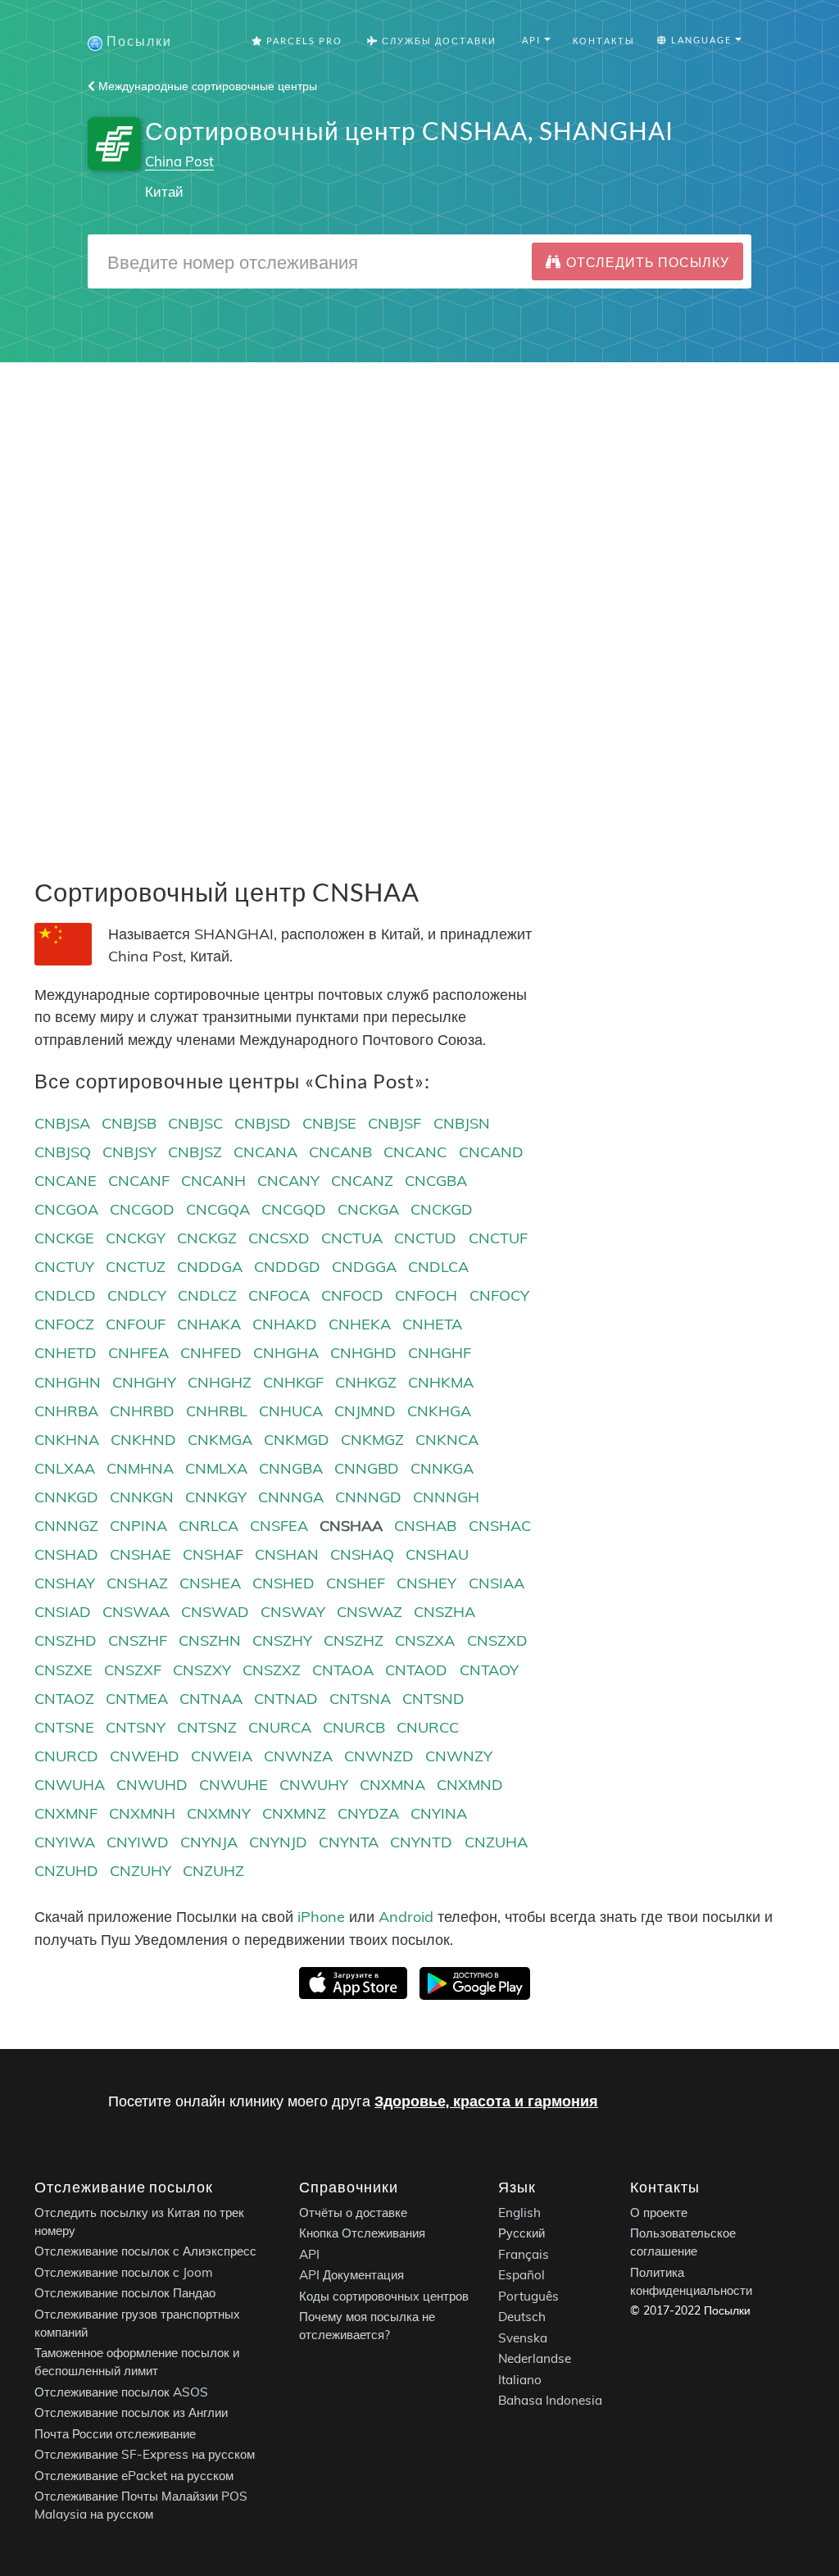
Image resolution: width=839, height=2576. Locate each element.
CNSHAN (287, 1554)
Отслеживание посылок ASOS (121, 2392)
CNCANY (288, 1181)
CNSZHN (210, 1640)
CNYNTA (349, 1842)
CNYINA (439, 1813)
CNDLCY (137, 1295)
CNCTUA (352, 1238)
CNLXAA (65, 1468)
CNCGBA (436, 1181)
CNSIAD (63, 1612)
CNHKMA (441, 1382)
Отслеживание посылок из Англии (131, 2412)
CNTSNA (360, 1699)
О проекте (659, 2213)
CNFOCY (499, 1295)
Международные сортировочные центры (206, 86)
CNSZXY (202, 1670)
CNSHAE (141, 1554)
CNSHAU (437, 1554)
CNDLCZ (207, 1295)
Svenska (523, 2338)
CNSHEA (210, 1583)
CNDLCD (65, 1295)
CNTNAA (211, 1699)
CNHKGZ (366, 1382)
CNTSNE (64, 1727)
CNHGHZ (220, 1382)
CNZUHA (496, 1842)
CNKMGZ (372, 1440)
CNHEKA (360, 1324)
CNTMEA (137, 1699)
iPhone (321, 1917)
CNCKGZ (207, 1238)
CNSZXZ (272, 1670)
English (519, 2213)
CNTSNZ (207, 1727)
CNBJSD (263, 1123)
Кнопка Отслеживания (362, 2233)
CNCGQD (294, 1209)
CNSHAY (65, 1583)
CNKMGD (297, 1440)
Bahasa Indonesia (550, 2400)
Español (522, 2275)
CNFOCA (279, 1295)
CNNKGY (216, 1497)
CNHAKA (209, 1324)
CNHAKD (285, 1324)
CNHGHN (68, 1382)
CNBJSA (62, 1123)
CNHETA (432, 1324)
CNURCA (280, 1727)
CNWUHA (70, 1785)
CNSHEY (426, 1583)
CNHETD (66, 1353)
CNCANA (265, 1152)
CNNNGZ (66, 1526)
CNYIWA (65, 1842)
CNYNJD (278, 1842)
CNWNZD (379, 1756)
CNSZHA (444, 1612)
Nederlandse (535, 2358)
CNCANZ (362, 1181)
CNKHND (143, 1440)
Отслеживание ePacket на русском (134, 2476)
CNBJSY (129, 1152)
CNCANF (139, 1181)
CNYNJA (209, 1842)
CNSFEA (279, 1526)
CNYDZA (368, 1813)
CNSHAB (425, 1526)
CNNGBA (291, 1468)
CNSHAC (500, 1526)
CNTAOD (416, 1670)
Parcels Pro (303, 41)
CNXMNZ (294, 1813)
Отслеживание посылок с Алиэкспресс (145, 2251)
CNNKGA (442, 1468)
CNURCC (428, 1727)
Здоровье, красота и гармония (486, 2101)
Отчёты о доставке (353, 2213)
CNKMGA (220, 1440)
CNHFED (211, 1353)
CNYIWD (138, 1842)
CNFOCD (352, 1295)
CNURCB (354, 1727)
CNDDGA (210, 1267)
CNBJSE (329, 1123)
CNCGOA (66, 1209)
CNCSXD (279, 1238)
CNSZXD (497, 1640)
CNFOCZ (64, 1324)
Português (528, 2296)
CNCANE (66, 1181)
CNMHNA (140, 1468)
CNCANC (415, 1152)
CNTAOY (489, 1670)
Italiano (520, 2380)
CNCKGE (64, 1238)
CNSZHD (66, 1640)
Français (524, 2254)
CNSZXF (133, 1670)
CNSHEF (356, 1583)
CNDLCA (438, 1267)
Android (406, 1917)
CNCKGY (136, 1238)
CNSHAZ (137, 1583)
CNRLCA (209, 1526)
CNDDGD (287, 1267)
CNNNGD (368, 1497)
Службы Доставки (438, 41)
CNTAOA (343, 1670)
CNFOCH (426, 1295)
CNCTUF (498, 1238)
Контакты (604, 41)
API (309, 2254)
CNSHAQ (362, 1554)
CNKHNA (67, 1440)
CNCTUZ (136, 1267)
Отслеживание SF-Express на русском (145, 2454)
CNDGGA (364, 1267)
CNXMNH (142, 1813)
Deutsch (522, 2317)
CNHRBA (66, 1411)
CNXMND (470, 1785)
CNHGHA (286, 1353)
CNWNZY (459, 1756)
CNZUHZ (213, 1871)
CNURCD (66, 1756)
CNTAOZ (64, 1699)
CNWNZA (298, 1756)
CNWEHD (145, 1756)
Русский (522, 2233)
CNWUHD (152, 1785)
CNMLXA (216, 1468)
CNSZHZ (354, 1640)
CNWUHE (234, 1785)
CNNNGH (446, 1497)
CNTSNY (136, 1727)
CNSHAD (66, 1554)
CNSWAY (293, 1612)
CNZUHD (66, 1871)
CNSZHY (282, 1640)
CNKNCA (447, 1440)
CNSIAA (497, 1583)
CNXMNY (219, 1813)
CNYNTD (421, 1842)
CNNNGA (291, 1497)
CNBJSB (129, 1123)
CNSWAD (215, 1612)
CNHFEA (138, 1353)
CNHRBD (142, 1411)
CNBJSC (195, 1123)
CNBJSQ (63, 1152)
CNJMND (365, 1411)
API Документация (351, 2275)
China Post (179, 161)
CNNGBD (367, 1468)
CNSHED (283, 1583)
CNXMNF (66, 1813)
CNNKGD (66, 1497)
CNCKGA (368, 1209)
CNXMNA (392, 1785)
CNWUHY (314, 1785)
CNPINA (138, 1526)
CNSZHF (138, 1640)
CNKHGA (439, 1411)
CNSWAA (136, 1612)
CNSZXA (425, 1640)
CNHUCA (291, 1411)
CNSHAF (213, 1554)
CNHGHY (144, 1382)
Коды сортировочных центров (384, 2296)
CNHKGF (293, 1382)
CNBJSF (395, 1123)
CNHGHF (440, 1353)
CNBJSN (462, 1123)
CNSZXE (63, 1670)
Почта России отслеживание (115, 2434)
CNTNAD (286, 1699)
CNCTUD (425, 1238)
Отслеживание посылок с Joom (124, 2272)
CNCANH (213, 1181)
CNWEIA (222, 1756)
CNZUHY (141, 1871)
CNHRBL (217, 1411)
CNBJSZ (195, 1152)
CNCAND (491, 1152)
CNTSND (433, 1699)
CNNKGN (142, 1497)
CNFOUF (136, 1324)
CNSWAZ (370, 1612)
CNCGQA (218, 1209)
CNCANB (340, 1152)
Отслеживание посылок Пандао (125, 2293)
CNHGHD (363, 1353)
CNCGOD (142, 1209)
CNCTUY (64, 1267)
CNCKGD (442, 1209)
